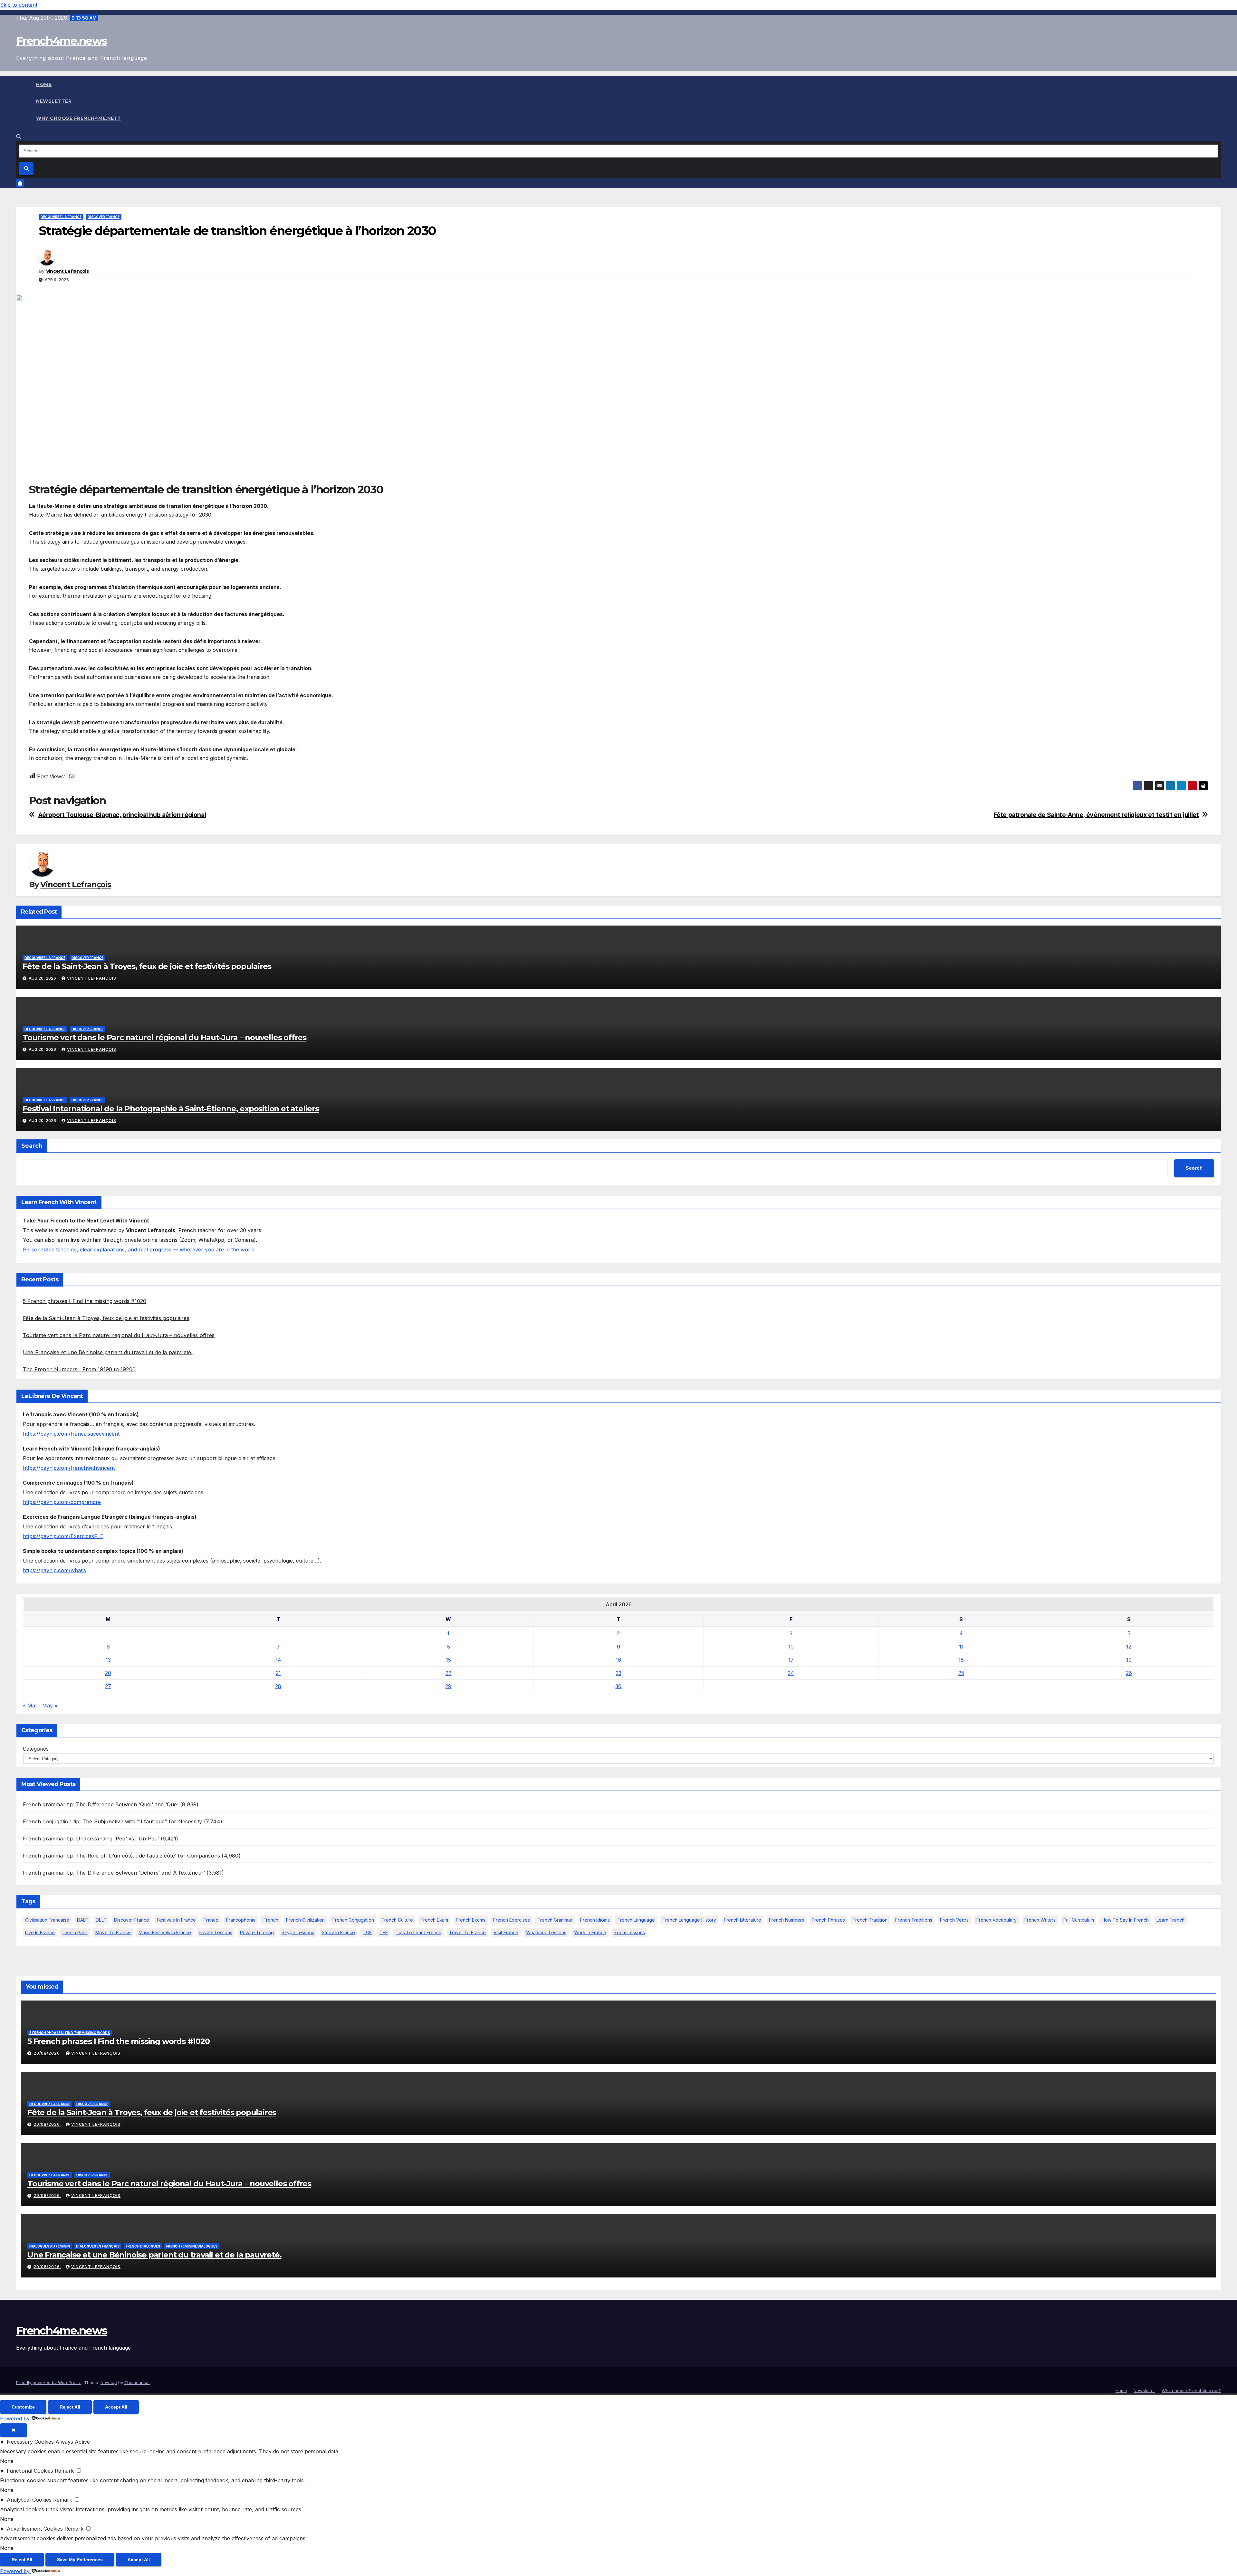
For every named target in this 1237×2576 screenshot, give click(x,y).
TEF (384, 1932)
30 (618, 1686)
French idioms (595, 1920)
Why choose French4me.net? (78, 118)
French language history (689, 1920)
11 (961, 1647)
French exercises (512, 1920)
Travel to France (467, 1932)
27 (108, 1686)
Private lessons (216, 1932)
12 (1129, 1647)
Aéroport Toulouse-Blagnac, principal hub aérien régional (122, 815)
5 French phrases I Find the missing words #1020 (85, 1301)
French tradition (870, 1920)
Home (44, 84)
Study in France (338, 1932)
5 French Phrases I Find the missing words (70, 2033)
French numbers (786, 1920)
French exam (434, 1920)
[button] (19, 137)
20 (108, 1673)
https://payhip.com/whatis (54, 1570)
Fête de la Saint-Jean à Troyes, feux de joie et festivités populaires (147, 966)
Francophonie (241, 1920)
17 (791, 1660)
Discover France (104, 217)
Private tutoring (257, 1932)
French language (636, 1920)
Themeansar (137, 2382)
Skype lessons (298, 1932)
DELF (101, 1920)
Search (32, 1146)
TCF (367, 1932)
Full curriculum (1079, 1920)
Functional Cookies (30, 2471)
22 (448, 1673)
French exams (471, 1920)
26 (1129, 1673)
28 (278, 1686)
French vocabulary (997, 1920)
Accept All (116, 2407)
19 (1129, 1660)
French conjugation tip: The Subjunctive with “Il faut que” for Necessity (112, 1821)
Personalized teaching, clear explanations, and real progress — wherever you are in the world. (139, 1250)
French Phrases (828, 1920)
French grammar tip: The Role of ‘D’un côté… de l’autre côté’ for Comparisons (121, 1856)
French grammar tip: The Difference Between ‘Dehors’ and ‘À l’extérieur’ (114, 1873)
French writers (1040, 1920)
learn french (1170, 1920)
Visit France (506, 1932)
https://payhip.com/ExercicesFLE (63, 1536)
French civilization (305, 1920)
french (271, 1920)
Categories (36, 1749)
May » (50, 1706)
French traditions (914, 1920)
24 (791, 1673)
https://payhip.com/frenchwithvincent (69, 1468)
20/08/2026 (47, 2053)
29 (448, 1686)
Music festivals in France (165, 1932)
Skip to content (19, 5)
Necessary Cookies (30, 2442)
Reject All (70, 2407)
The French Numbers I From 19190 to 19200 (79, 1369)
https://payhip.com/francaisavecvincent (71, 1434)
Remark (64, 2471)
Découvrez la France (61, 217)
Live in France (40, 1932)
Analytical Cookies (29, 2500)
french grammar (555, 1920)
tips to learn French (418, 1932)
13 (108, 1660)
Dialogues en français (98, 2246)
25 (961, 1673)
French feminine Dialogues (192, 2246)
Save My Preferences (80, 2560)
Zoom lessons (629, 1932)
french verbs (954, 1920)
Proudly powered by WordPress (49, 2382)
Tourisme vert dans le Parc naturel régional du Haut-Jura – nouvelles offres (164, 1037)
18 (961, 1660)
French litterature (743, 1920)
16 (618, 1660)
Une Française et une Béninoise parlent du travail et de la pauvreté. (108, 1352)
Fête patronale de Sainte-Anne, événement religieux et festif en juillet (1096, 815)
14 (278, 1660)
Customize (23, 2407)
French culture (397, 1920)
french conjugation (353, 1920)
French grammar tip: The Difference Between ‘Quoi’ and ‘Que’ (101, 1804)
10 (791, 1647)
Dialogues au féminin (50, 2246)
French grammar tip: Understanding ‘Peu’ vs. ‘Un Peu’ (91, 1839)
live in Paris (75, 1932)
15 (448, 1660)
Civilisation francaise (47, 1920)
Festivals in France (176, 1920)
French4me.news (62, 41)
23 (618, 1673)
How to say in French (1125, 1920)
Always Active (73, 2442)
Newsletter (54, 101)
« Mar (30, 1706)
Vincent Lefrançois (67, 271)
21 (278, 1673)
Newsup (109, 2382)
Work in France (590, 1932)
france (211, 1920)
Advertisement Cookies (35, 2529)
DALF (82, 1920)
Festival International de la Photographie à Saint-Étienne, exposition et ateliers (171, 1109)
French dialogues (143, 2246)
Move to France (113, 1932)
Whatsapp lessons (546, 1932)
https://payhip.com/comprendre (62, 1502)
